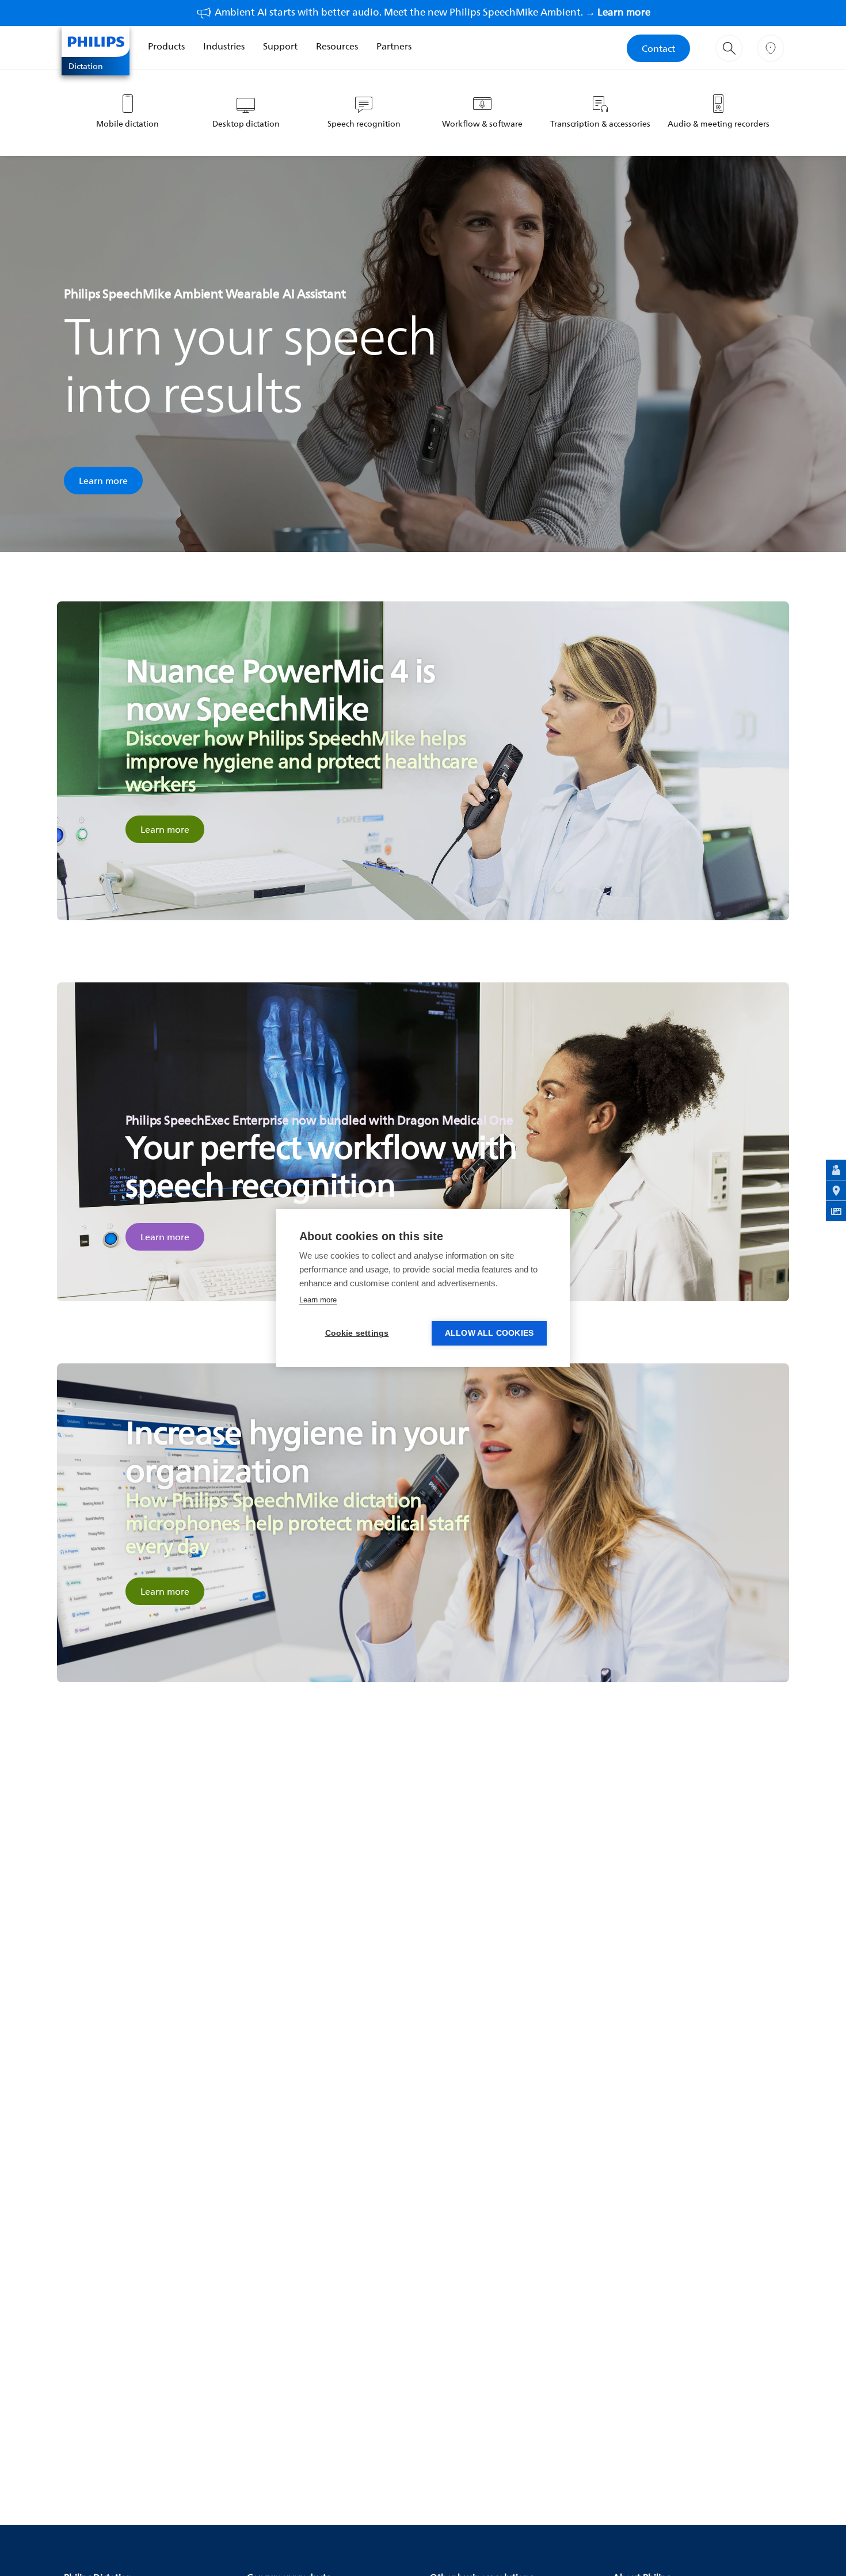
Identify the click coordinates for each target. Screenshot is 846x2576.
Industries (224, 46)
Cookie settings (357, 1333)
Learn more (103, 481)
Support (280, 46)
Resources (337, 46)
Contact (658, 48)
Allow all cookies (489, 1333)
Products (166, 46)
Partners (394, 46)
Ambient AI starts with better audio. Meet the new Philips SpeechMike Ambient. (432, 12)
